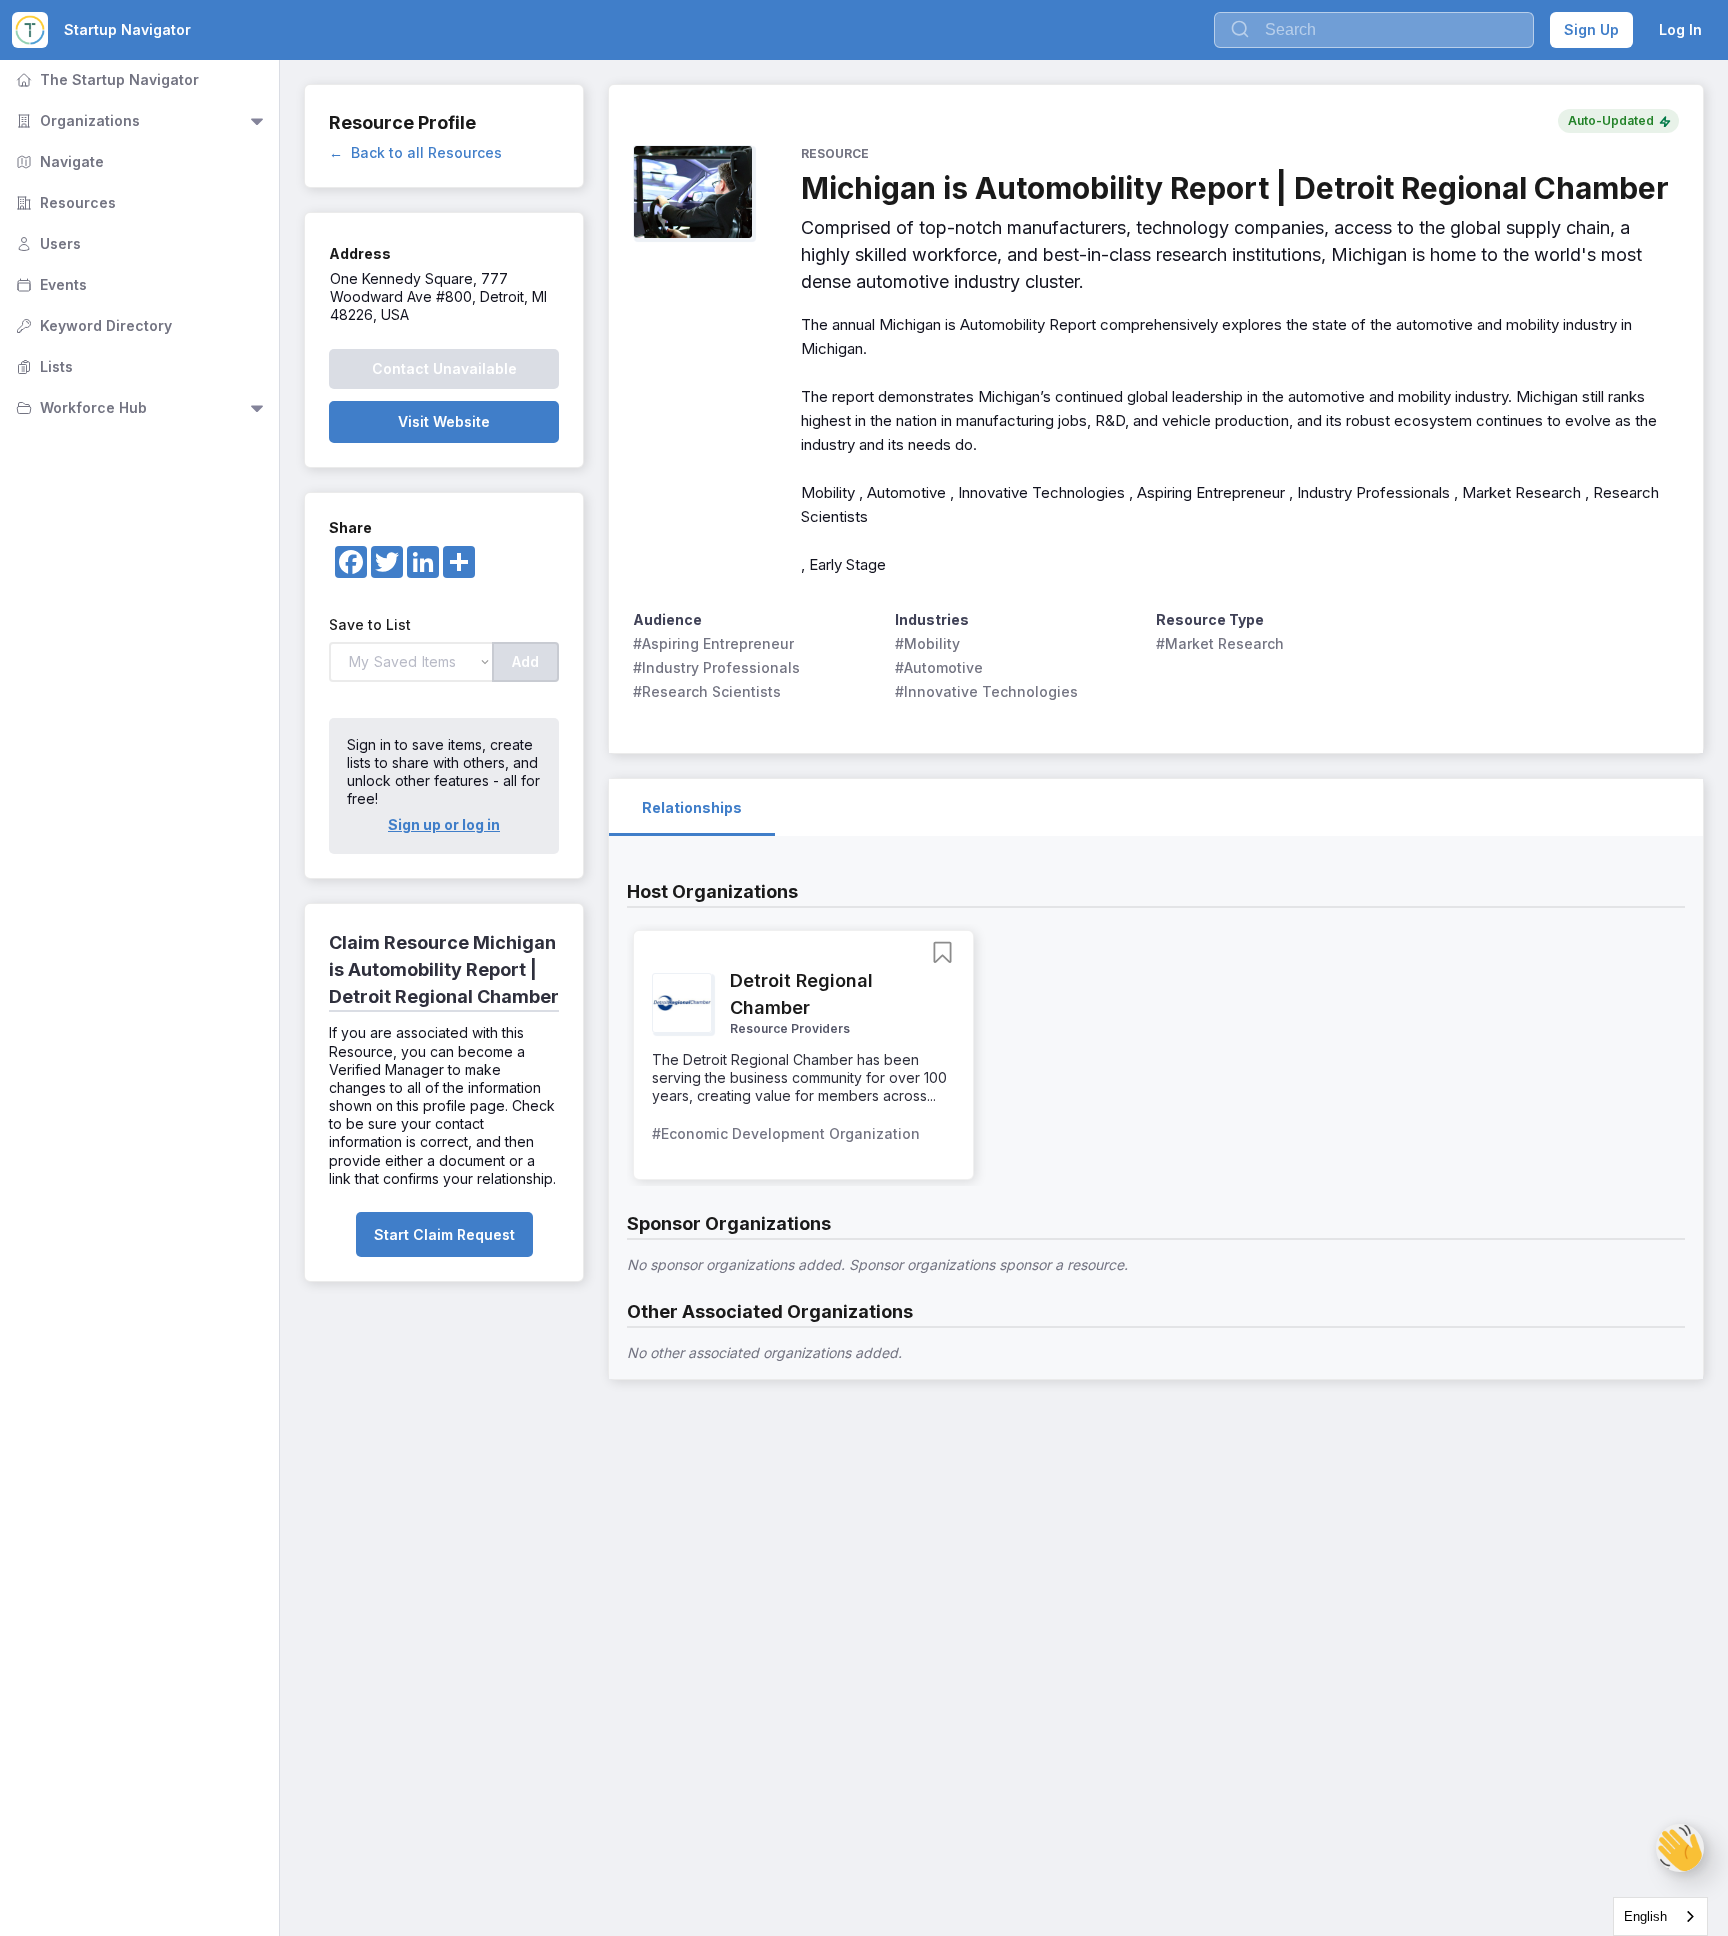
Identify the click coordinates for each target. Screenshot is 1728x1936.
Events (49, 284)
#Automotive (939, 667)
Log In (1680, 29)
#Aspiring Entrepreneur (713, 643)
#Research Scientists (707, 691)
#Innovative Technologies (986, 691)
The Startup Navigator (105, 79)
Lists (42, 366)
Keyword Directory (92, 325)
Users (46, 243)
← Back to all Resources (415, 152)
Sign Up (1591, 29)
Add (525, 661)
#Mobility (927, 643)
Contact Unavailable (444, 368)
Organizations (76, 120)
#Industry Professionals (716, 667)
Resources (64, 202)
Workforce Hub (79, 407)
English (1645, 1916)
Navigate (58, 161)
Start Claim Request (444, 1234)
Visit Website (444, 421)
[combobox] (1660, 1916)
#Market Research (1220, 643)
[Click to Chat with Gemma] (1680, 1848)
